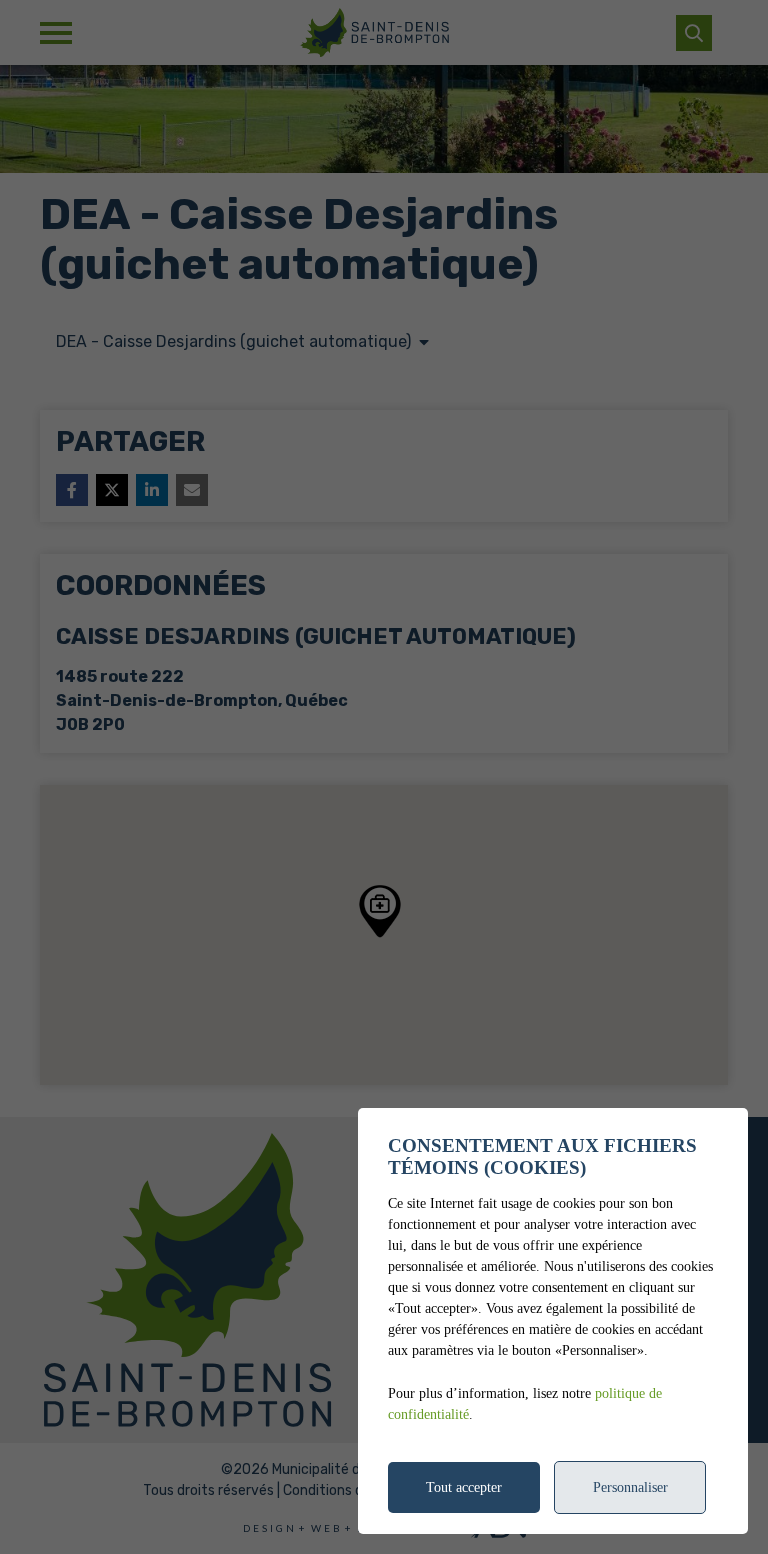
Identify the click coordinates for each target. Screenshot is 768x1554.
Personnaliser (630, 1487)
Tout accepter (464, 1487)
